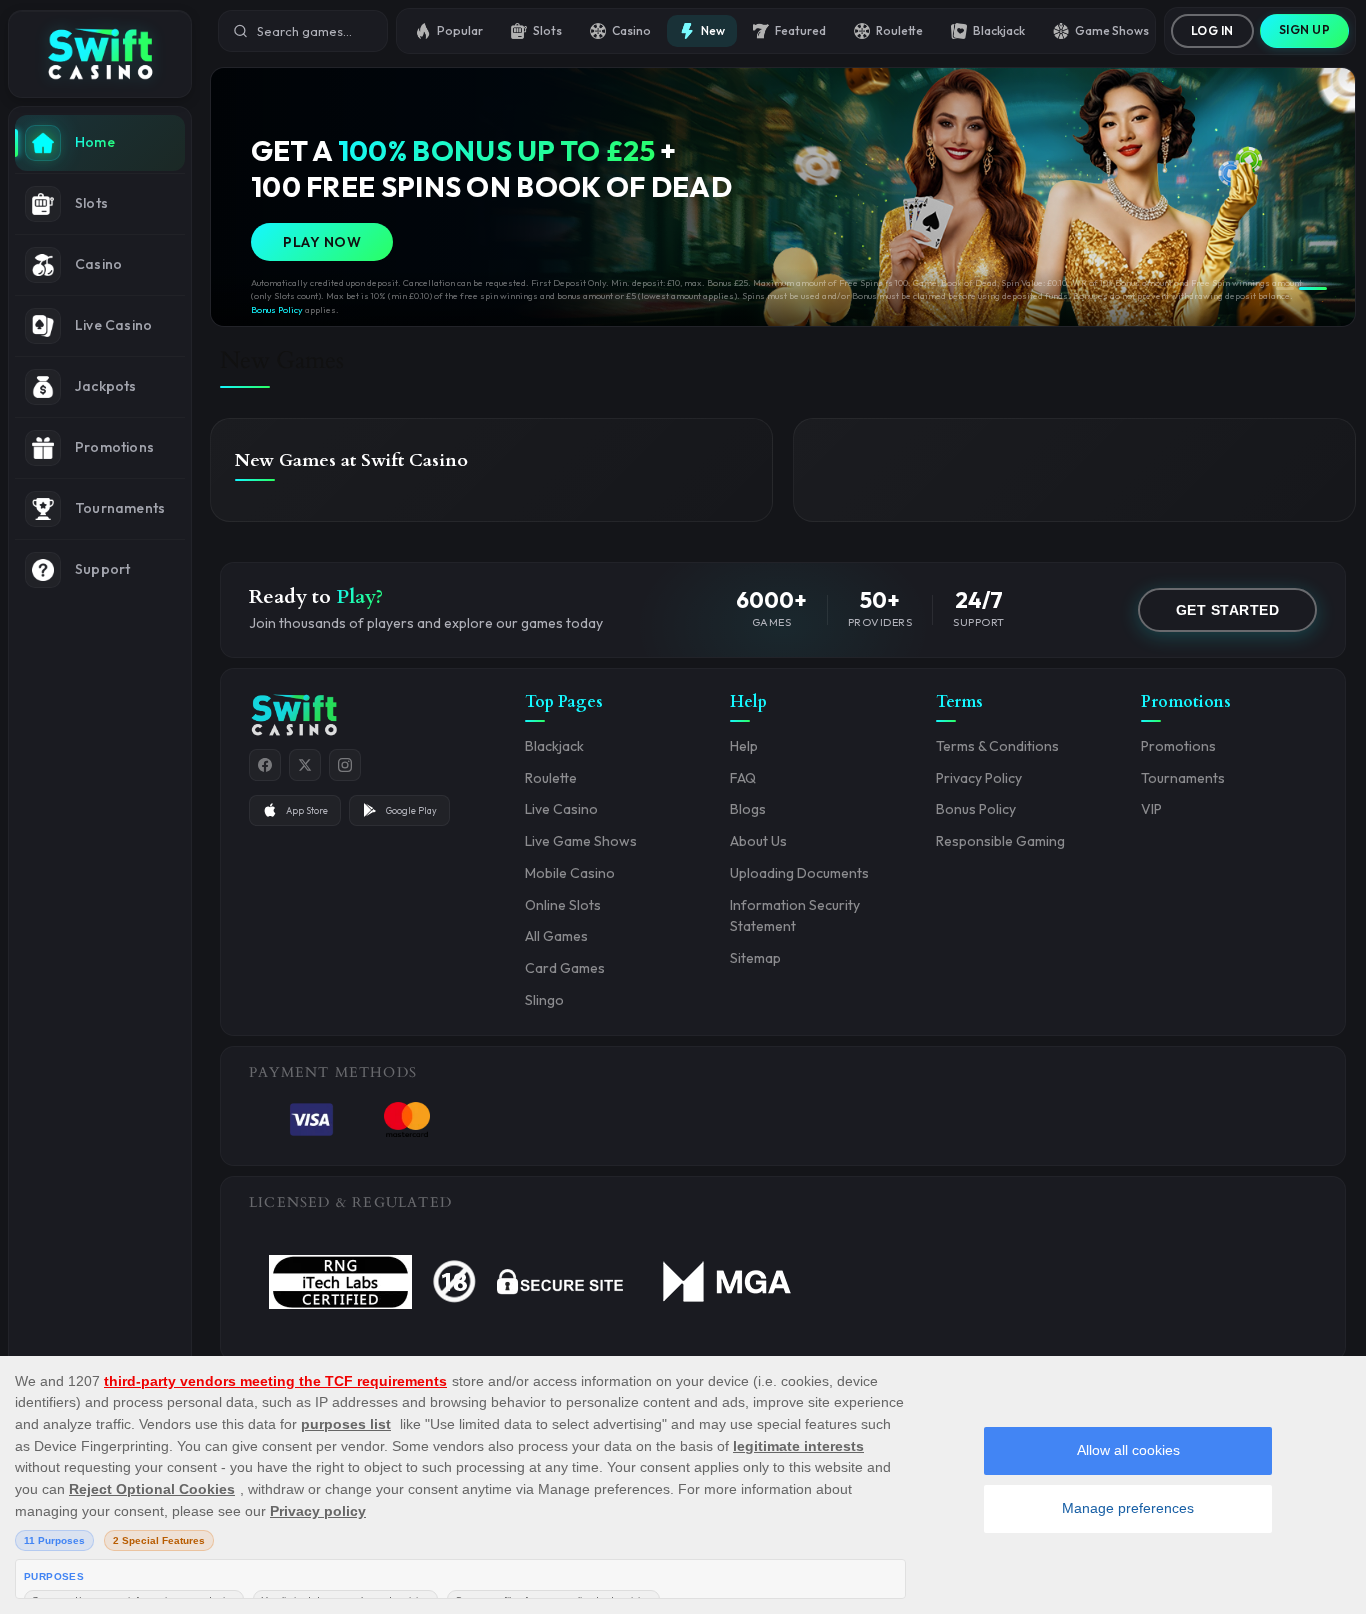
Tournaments (1183, 778)
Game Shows (1112, 30)
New (713, 30)
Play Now (322, 242)
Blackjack (999, 30)
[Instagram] (345, 765)
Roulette (899, 30)
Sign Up (1305, 29)
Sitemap (755, 958)
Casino (631, 30)
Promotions (1178, 746)
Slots (547, 30)
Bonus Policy (277, 309)
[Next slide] (1323, 197)
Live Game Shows (581, 841)
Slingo (544, 1000)
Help (744, 746)
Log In (1212, 30)
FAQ (743, 778)
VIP (1151, 809)
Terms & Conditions (997, 746)
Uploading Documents (799, 873)
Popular (460, 30)
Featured (800, 30)
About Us (758, 841)
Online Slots (563, 905)
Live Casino (561, 809)
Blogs (748, 809)
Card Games (565, 968)
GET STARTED (1228, 610)
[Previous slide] (243, 197)
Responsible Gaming (1000, 841)
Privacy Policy (979, 778)
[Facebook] (265, 765)
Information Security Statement (795, 916)
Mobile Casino (570, 873)
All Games (556, 936)
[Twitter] (305, 765)
